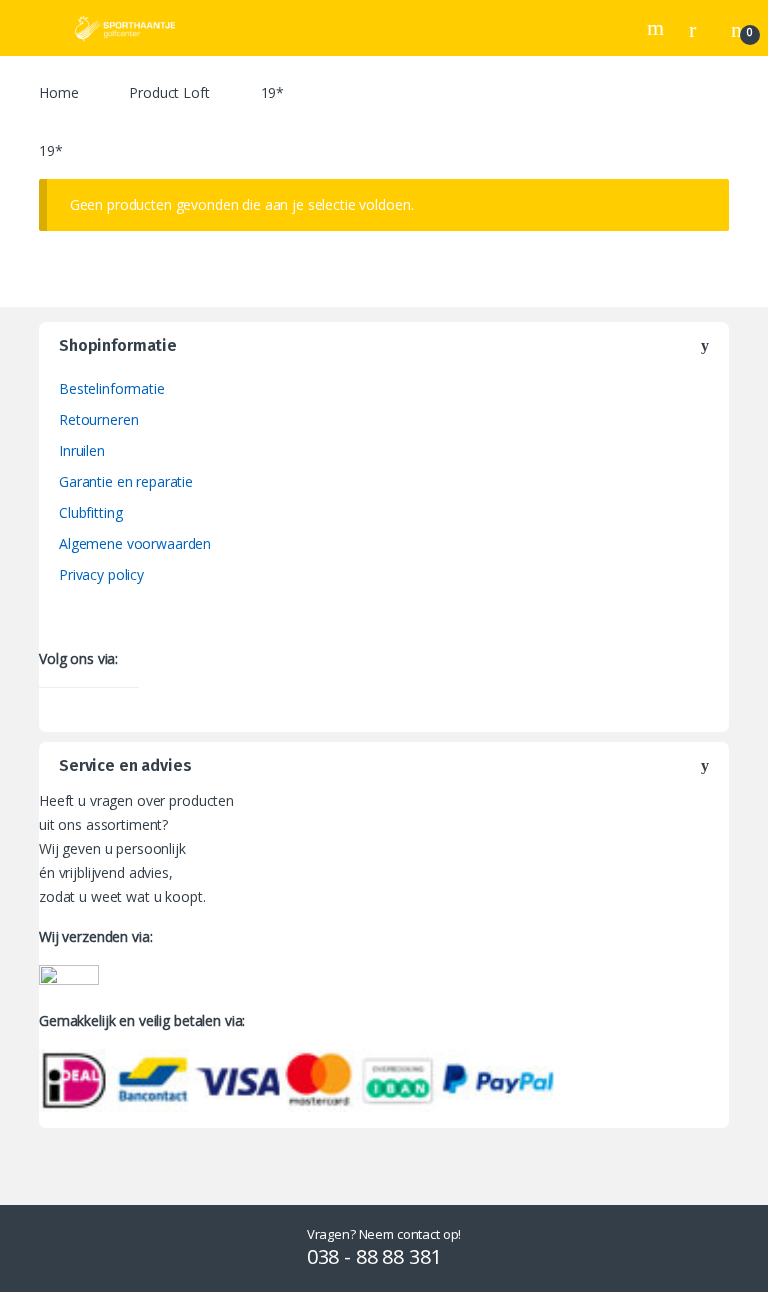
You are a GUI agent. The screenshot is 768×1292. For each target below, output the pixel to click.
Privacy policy (101, 574)
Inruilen (82, 450)
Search (658, 28)
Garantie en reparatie (126, 481)
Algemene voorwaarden (135, 543)
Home (58, 92)
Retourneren (98, 419)
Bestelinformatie (112, 388)
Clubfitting (90, 512)
